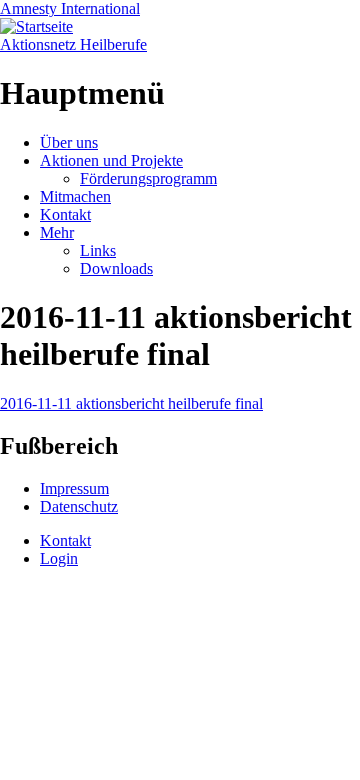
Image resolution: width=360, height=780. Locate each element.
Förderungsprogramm (148, 178)
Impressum (74, 488)
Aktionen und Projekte (111, 160)
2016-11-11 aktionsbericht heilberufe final (131, 403)
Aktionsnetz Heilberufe (73, 44)
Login (59, 558)
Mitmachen (75, 196)
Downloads (116, 268)
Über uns (69, 142)
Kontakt (65, 214)
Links (98, 250)
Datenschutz (79, 506)
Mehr (57, 232)
